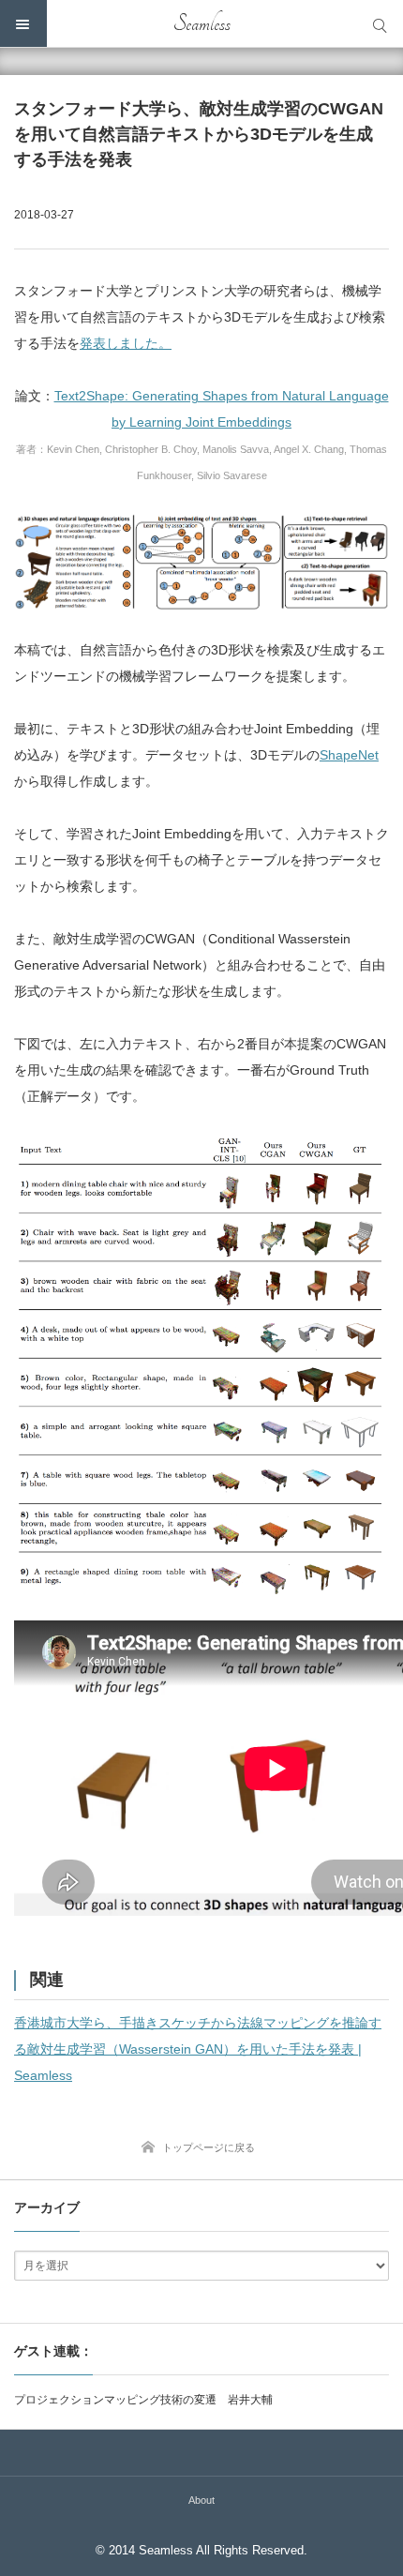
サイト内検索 (380, 23)
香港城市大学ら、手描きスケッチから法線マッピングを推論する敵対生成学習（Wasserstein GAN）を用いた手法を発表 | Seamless (198, 2049)
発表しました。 (126, 343)
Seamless (202, 23)
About (201, 2500)
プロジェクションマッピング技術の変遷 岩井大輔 (143, 2400)
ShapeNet (349, 755)
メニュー (23, 23)
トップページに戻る (209, 2147)
